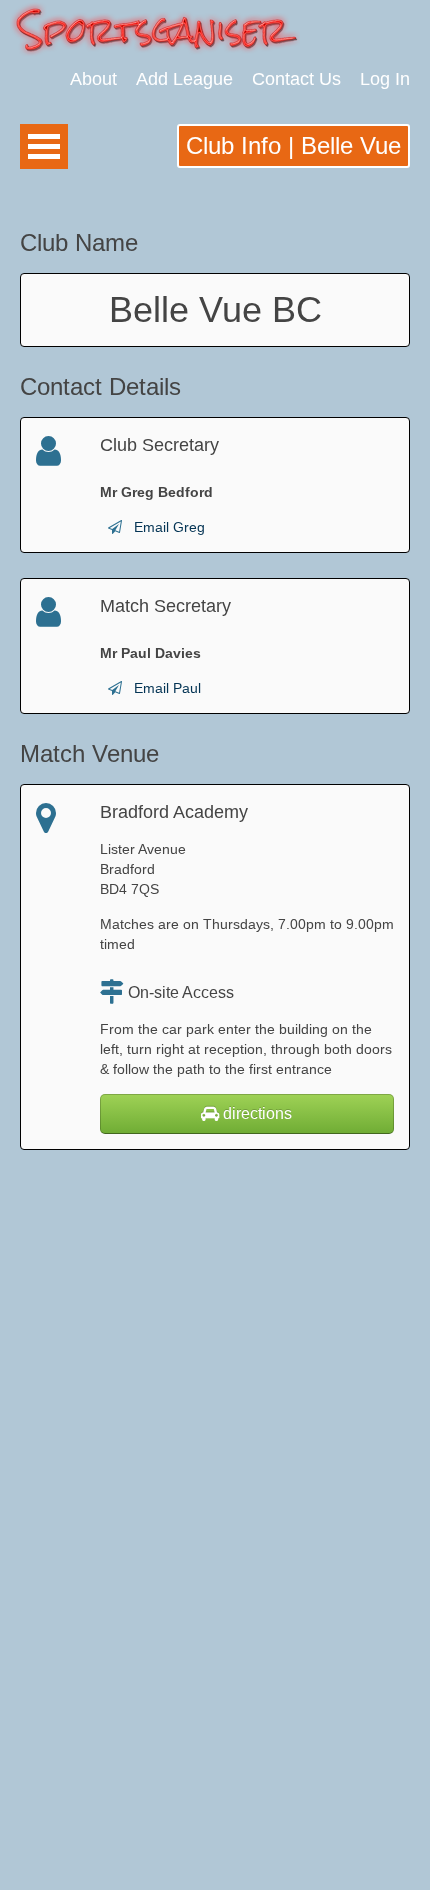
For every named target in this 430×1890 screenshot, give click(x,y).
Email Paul (167, 688)
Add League (184, 79)
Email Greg (169, 527)
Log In (385, 79)
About (93, 79)
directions (255, 1113)
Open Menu (44, 146)
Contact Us (296, 79)
